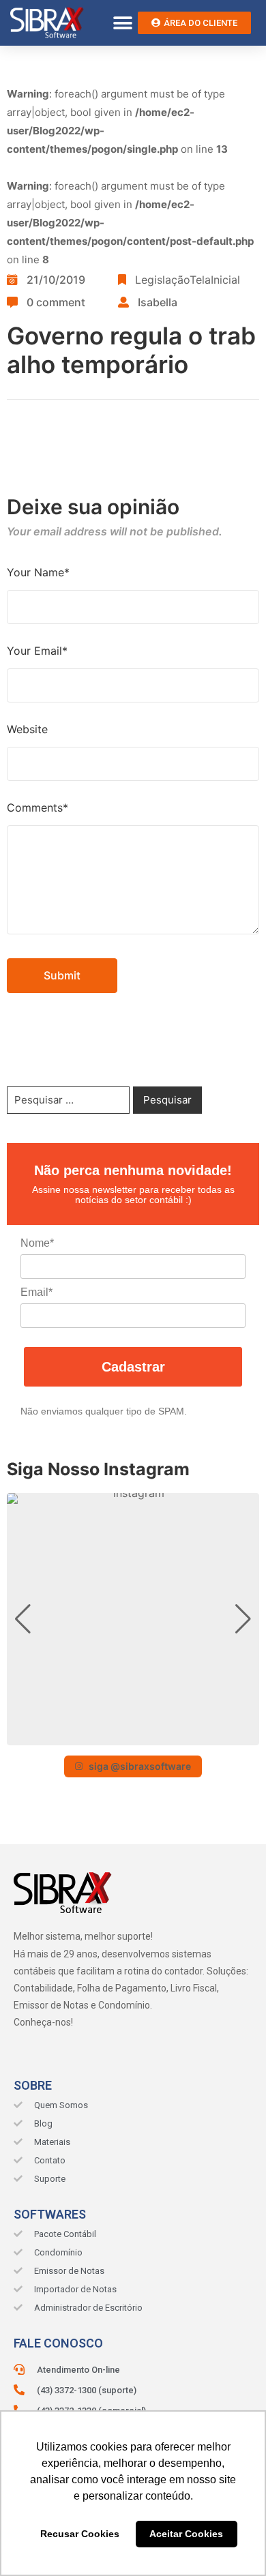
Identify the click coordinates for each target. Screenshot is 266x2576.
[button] (122, 23)
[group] (133, 1619)
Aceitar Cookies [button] (186, 2534)
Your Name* (38, 572)
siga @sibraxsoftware (140, 1766)
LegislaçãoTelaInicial (188, 280)
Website (27, 729)
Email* (36, 1292)
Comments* (38, 808)
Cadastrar (133, 1367)
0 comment (56, 302)
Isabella (158, 302)
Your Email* (37, 651)
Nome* (37, 1243)
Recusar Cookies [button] (80, 2534)
